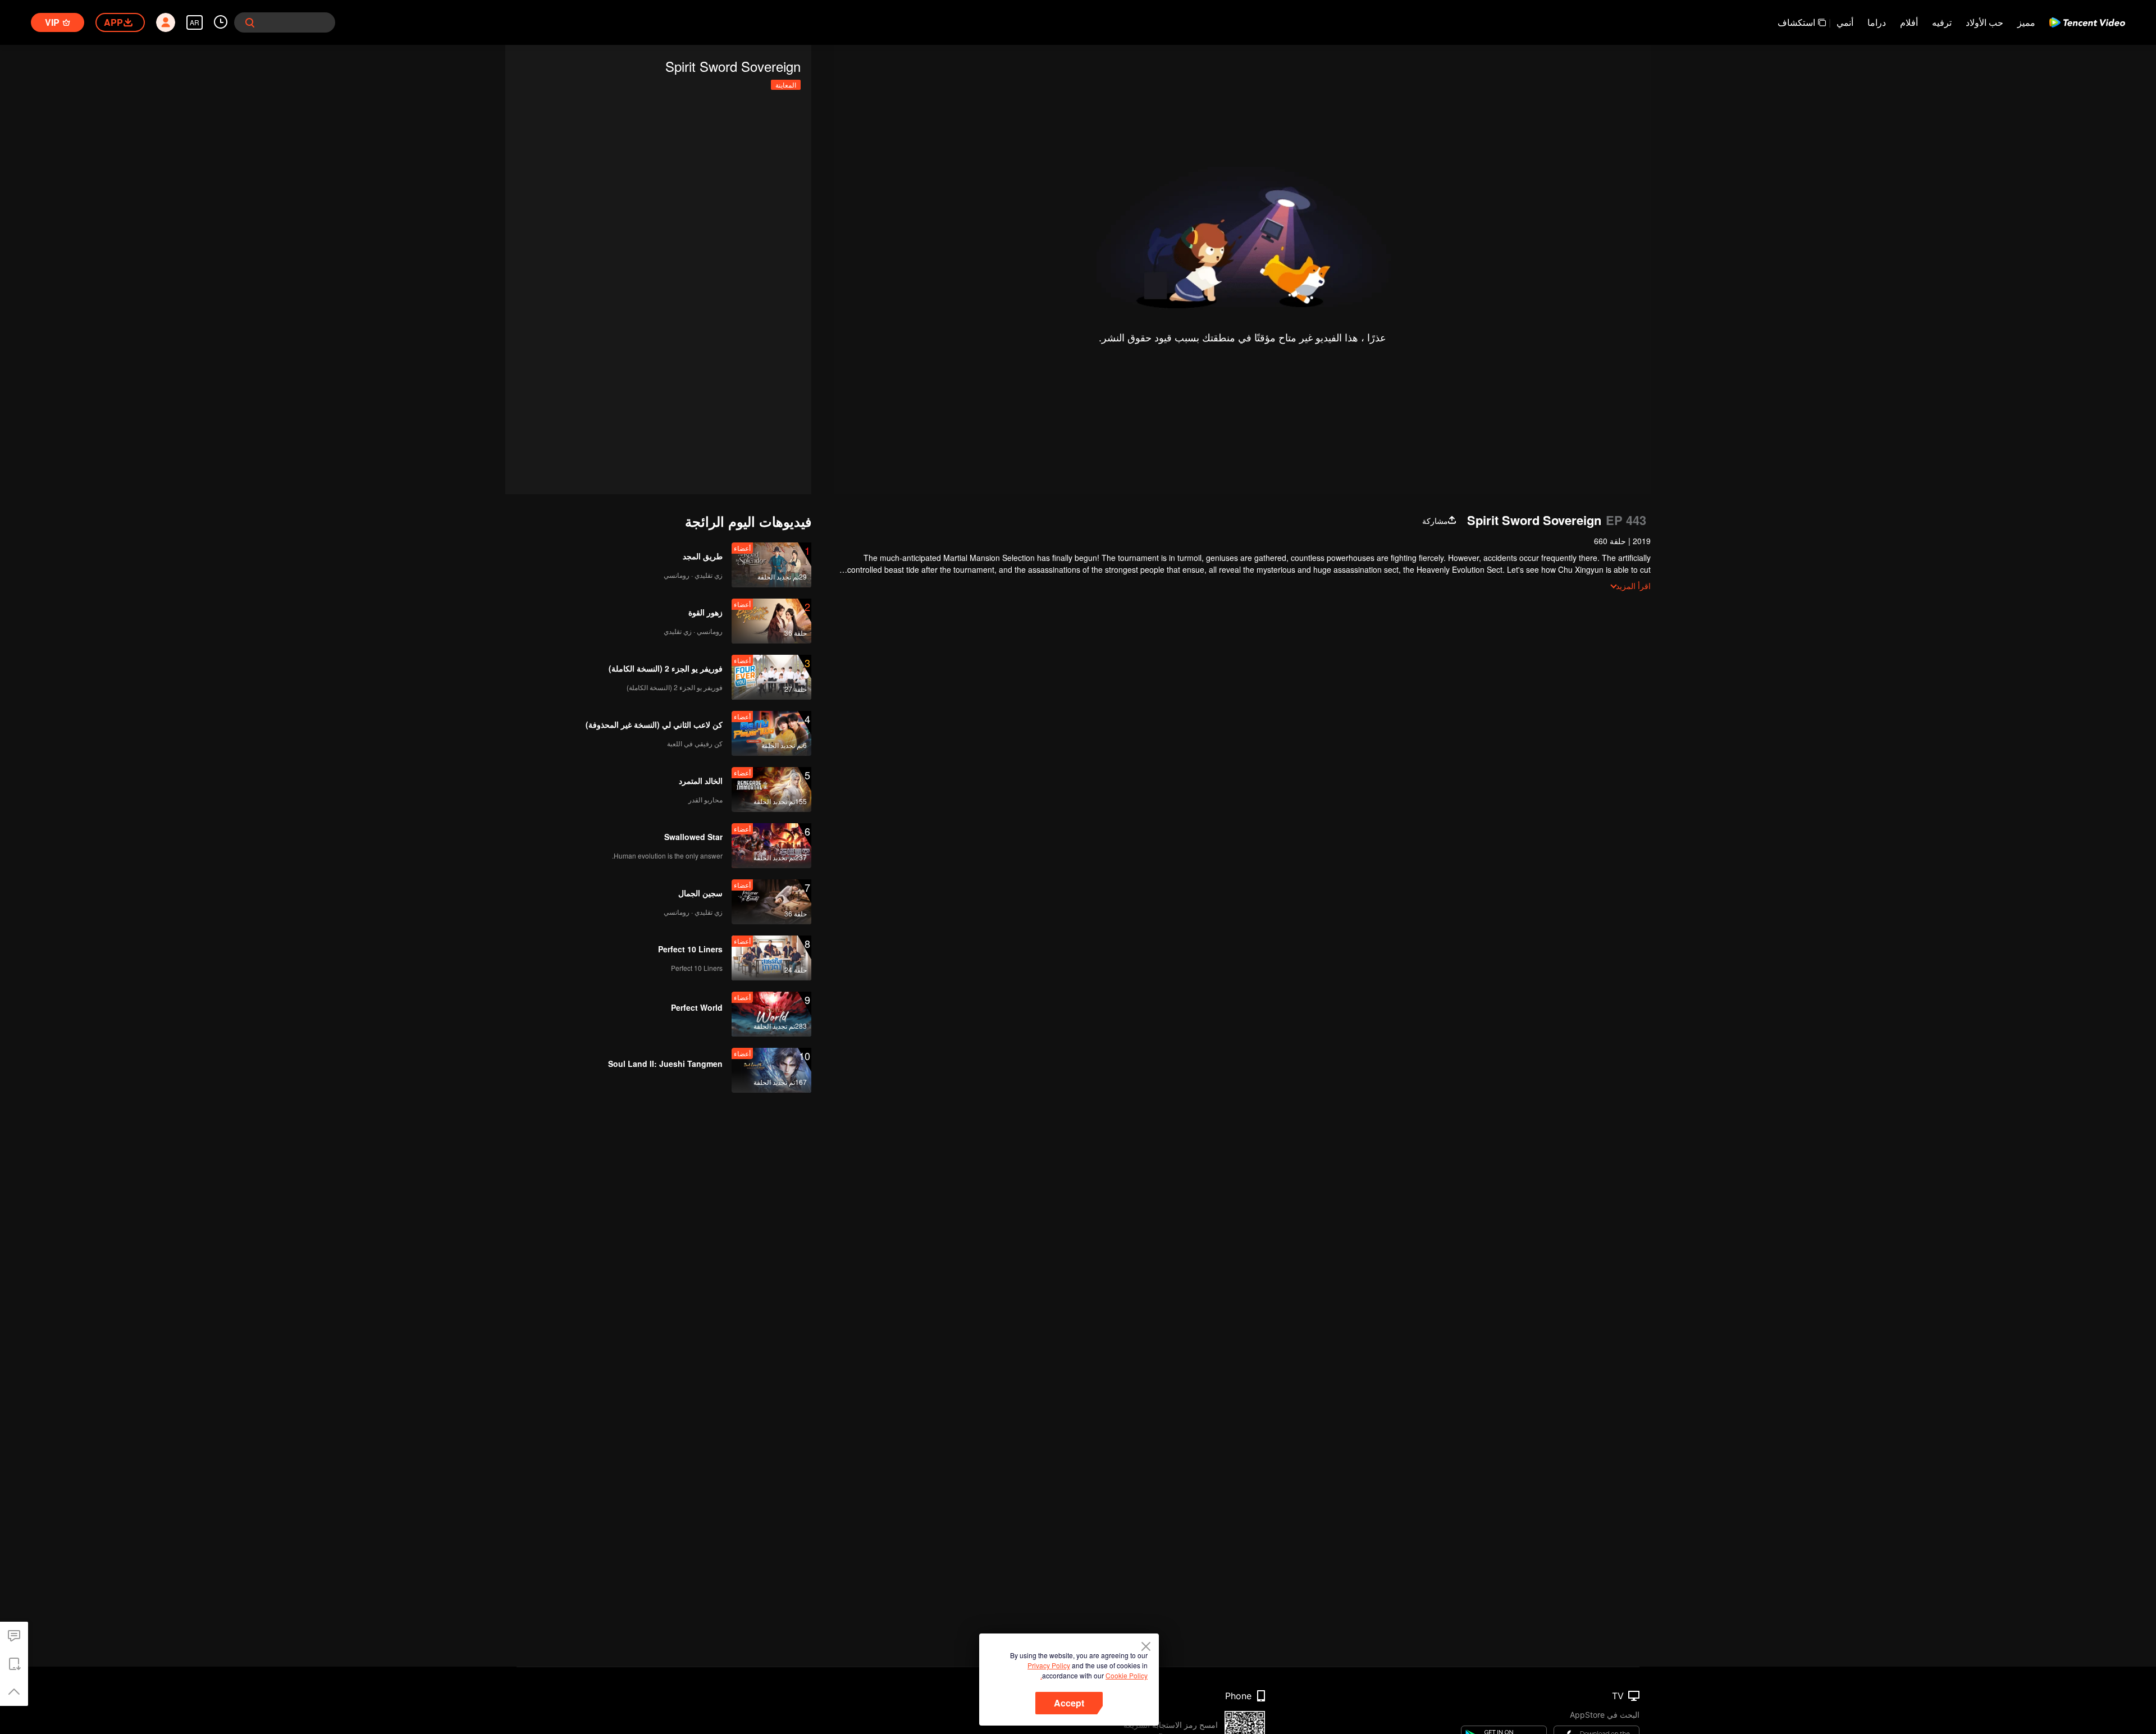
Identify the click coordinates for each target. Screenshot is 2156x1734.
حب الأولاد (1984, 22)
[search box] (250, 22)
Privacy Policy (1049, 1665)
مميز (2026, 22)
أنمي (1845, 22)
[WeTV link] (2087, 22)
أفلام (1909, 22)
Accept (1069, 1703)
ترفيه (1942, 22)
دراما (1877, 22)
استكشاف (1796, 22)
